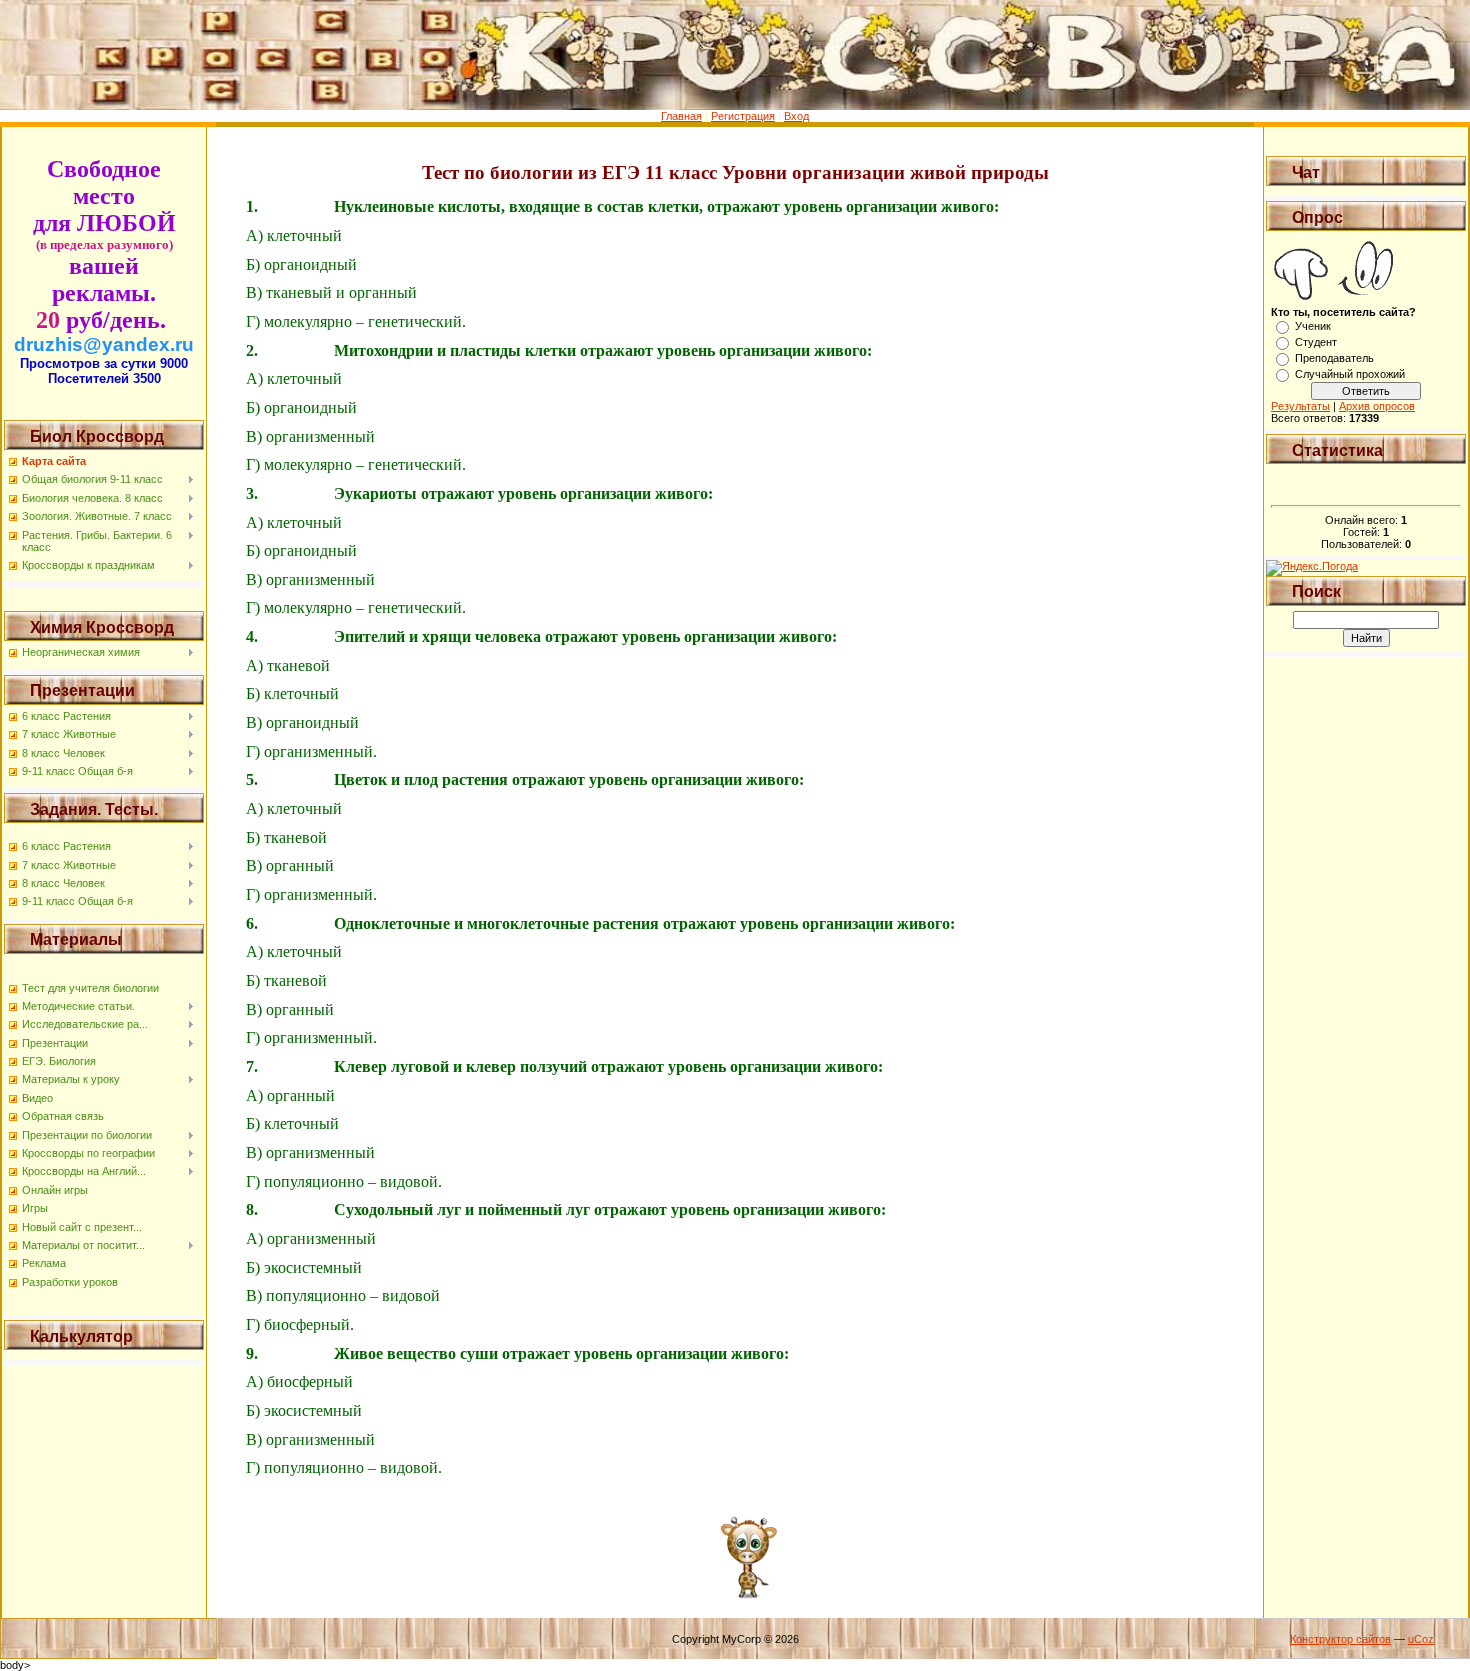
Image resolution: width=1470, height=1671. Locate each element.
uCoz (1421, 1639)
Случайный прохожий (1350, 374)
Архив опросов (1377, 406)
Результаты (1300, 406)
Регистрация (743, 116)
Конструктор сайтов (1340, 1639)
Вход (796, 116)
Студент (1316, 342)
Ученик (1313, 326)
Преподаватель (1334, 358)
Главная (681, 116)
